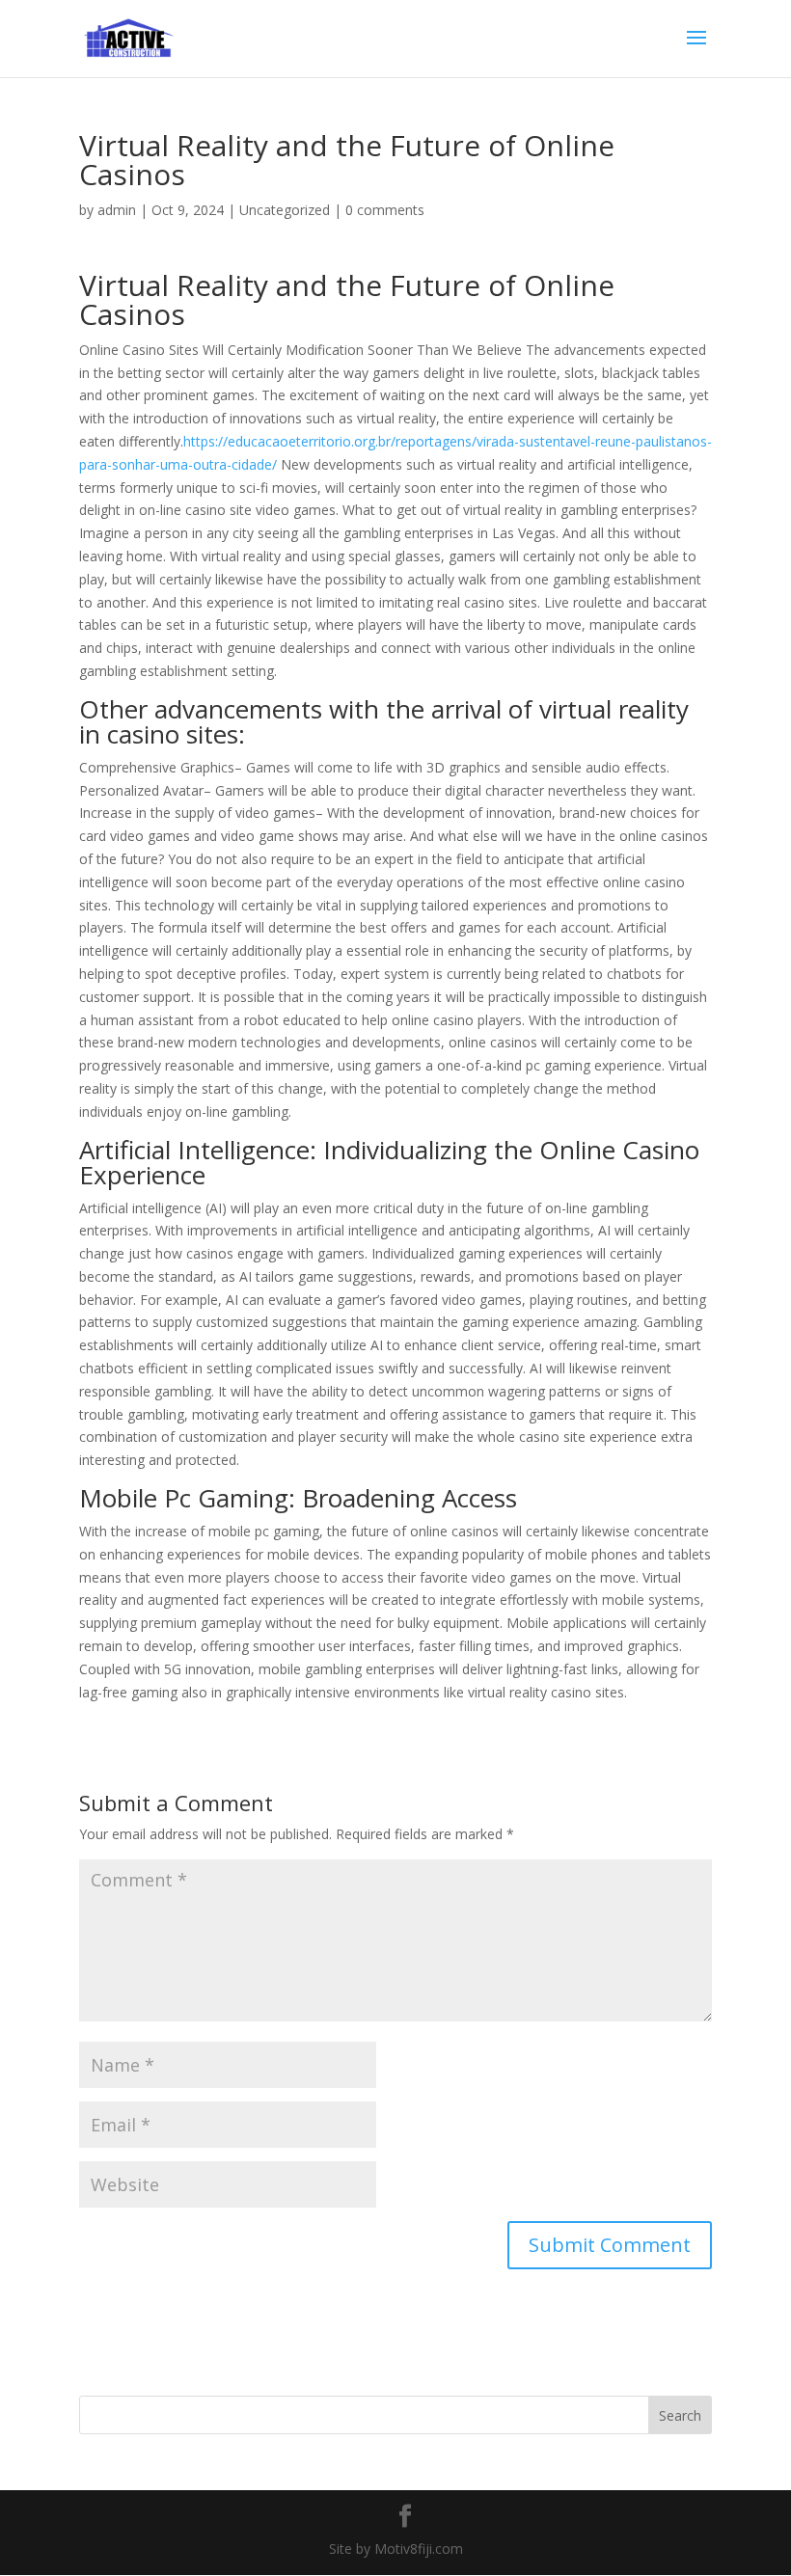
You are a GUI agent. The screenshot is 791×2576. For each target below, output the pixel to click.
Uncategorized (285, 210)
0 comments (385, 210)
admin (117, 210)
